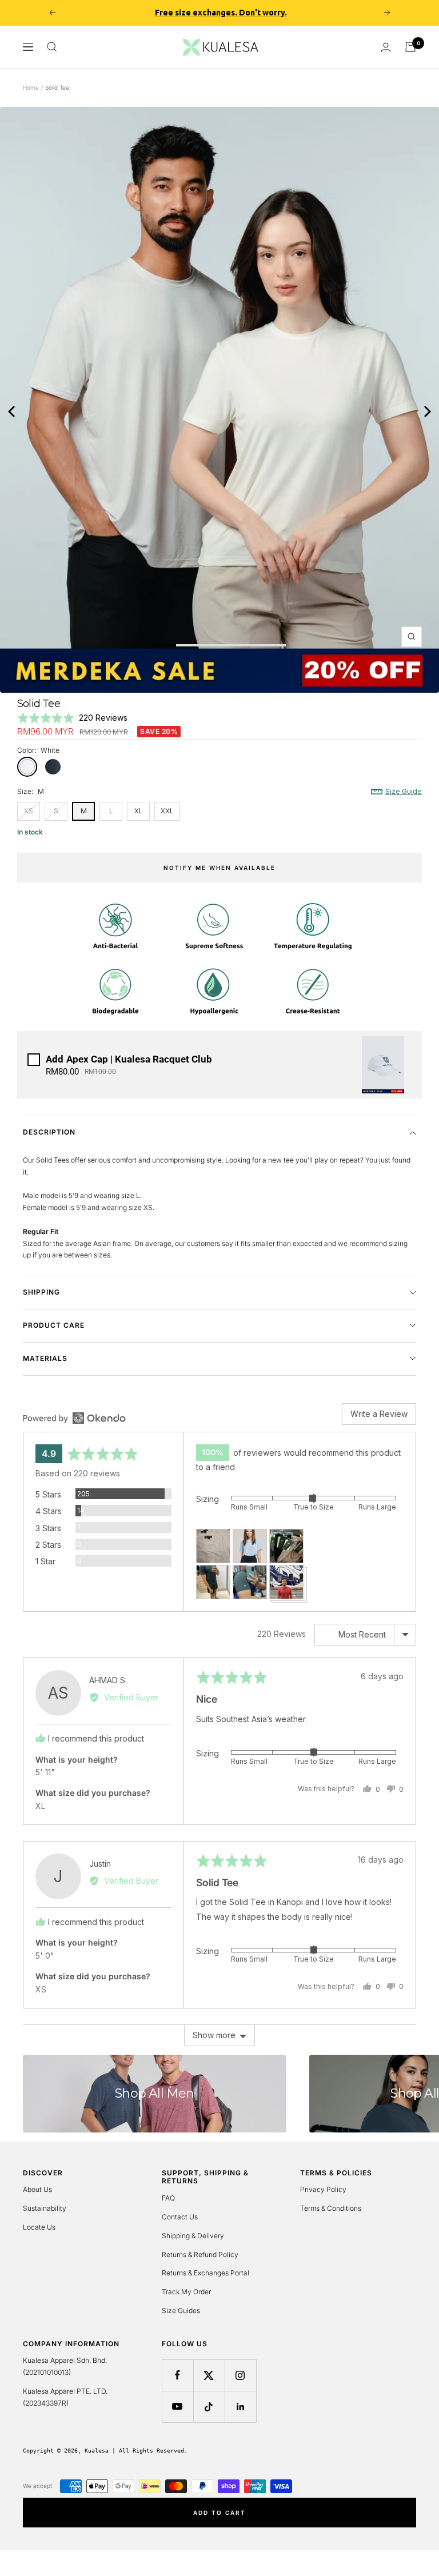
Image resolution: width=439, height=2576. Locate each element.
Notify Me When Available (219, 868)
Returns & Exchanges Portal (205, 2273)
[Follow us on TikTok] (209, 2407)
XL (139, 811)
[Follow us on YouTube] (177, 2407)
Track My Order (186, 2292)
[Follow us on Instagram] (240, 2375)
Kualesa (97, 2451)
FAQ (168, 2198)
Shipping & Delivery (193, 2236)
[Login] (386, 47)
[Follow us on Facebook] (177, 2375)
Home (31, 87)
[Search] (52, 47)
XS (29, 811)
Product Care (54, 1325)
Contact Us (180, 2217)
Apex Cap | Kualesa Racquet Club (129, 1059)
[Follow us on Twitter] (209, 2375)
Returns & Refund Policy (200, 2255)
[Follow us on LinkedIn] (240, 2407)
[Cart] (410, 47)
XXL (167, 811)
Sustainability (45, 2208)
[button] (72, 718)
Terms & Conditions (331, 2208)
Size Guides (181, 2311)
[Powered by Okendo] (74, 1418)
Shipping (41, 1292)
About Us (37, 2189)
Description (49, 1132)
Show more (214, 2035)
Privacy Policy (323, 2189)
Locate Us (39, 2227)
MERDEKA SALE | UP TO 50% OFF (221, 13)
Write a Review (379, 1414)
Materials (45, 1358)
